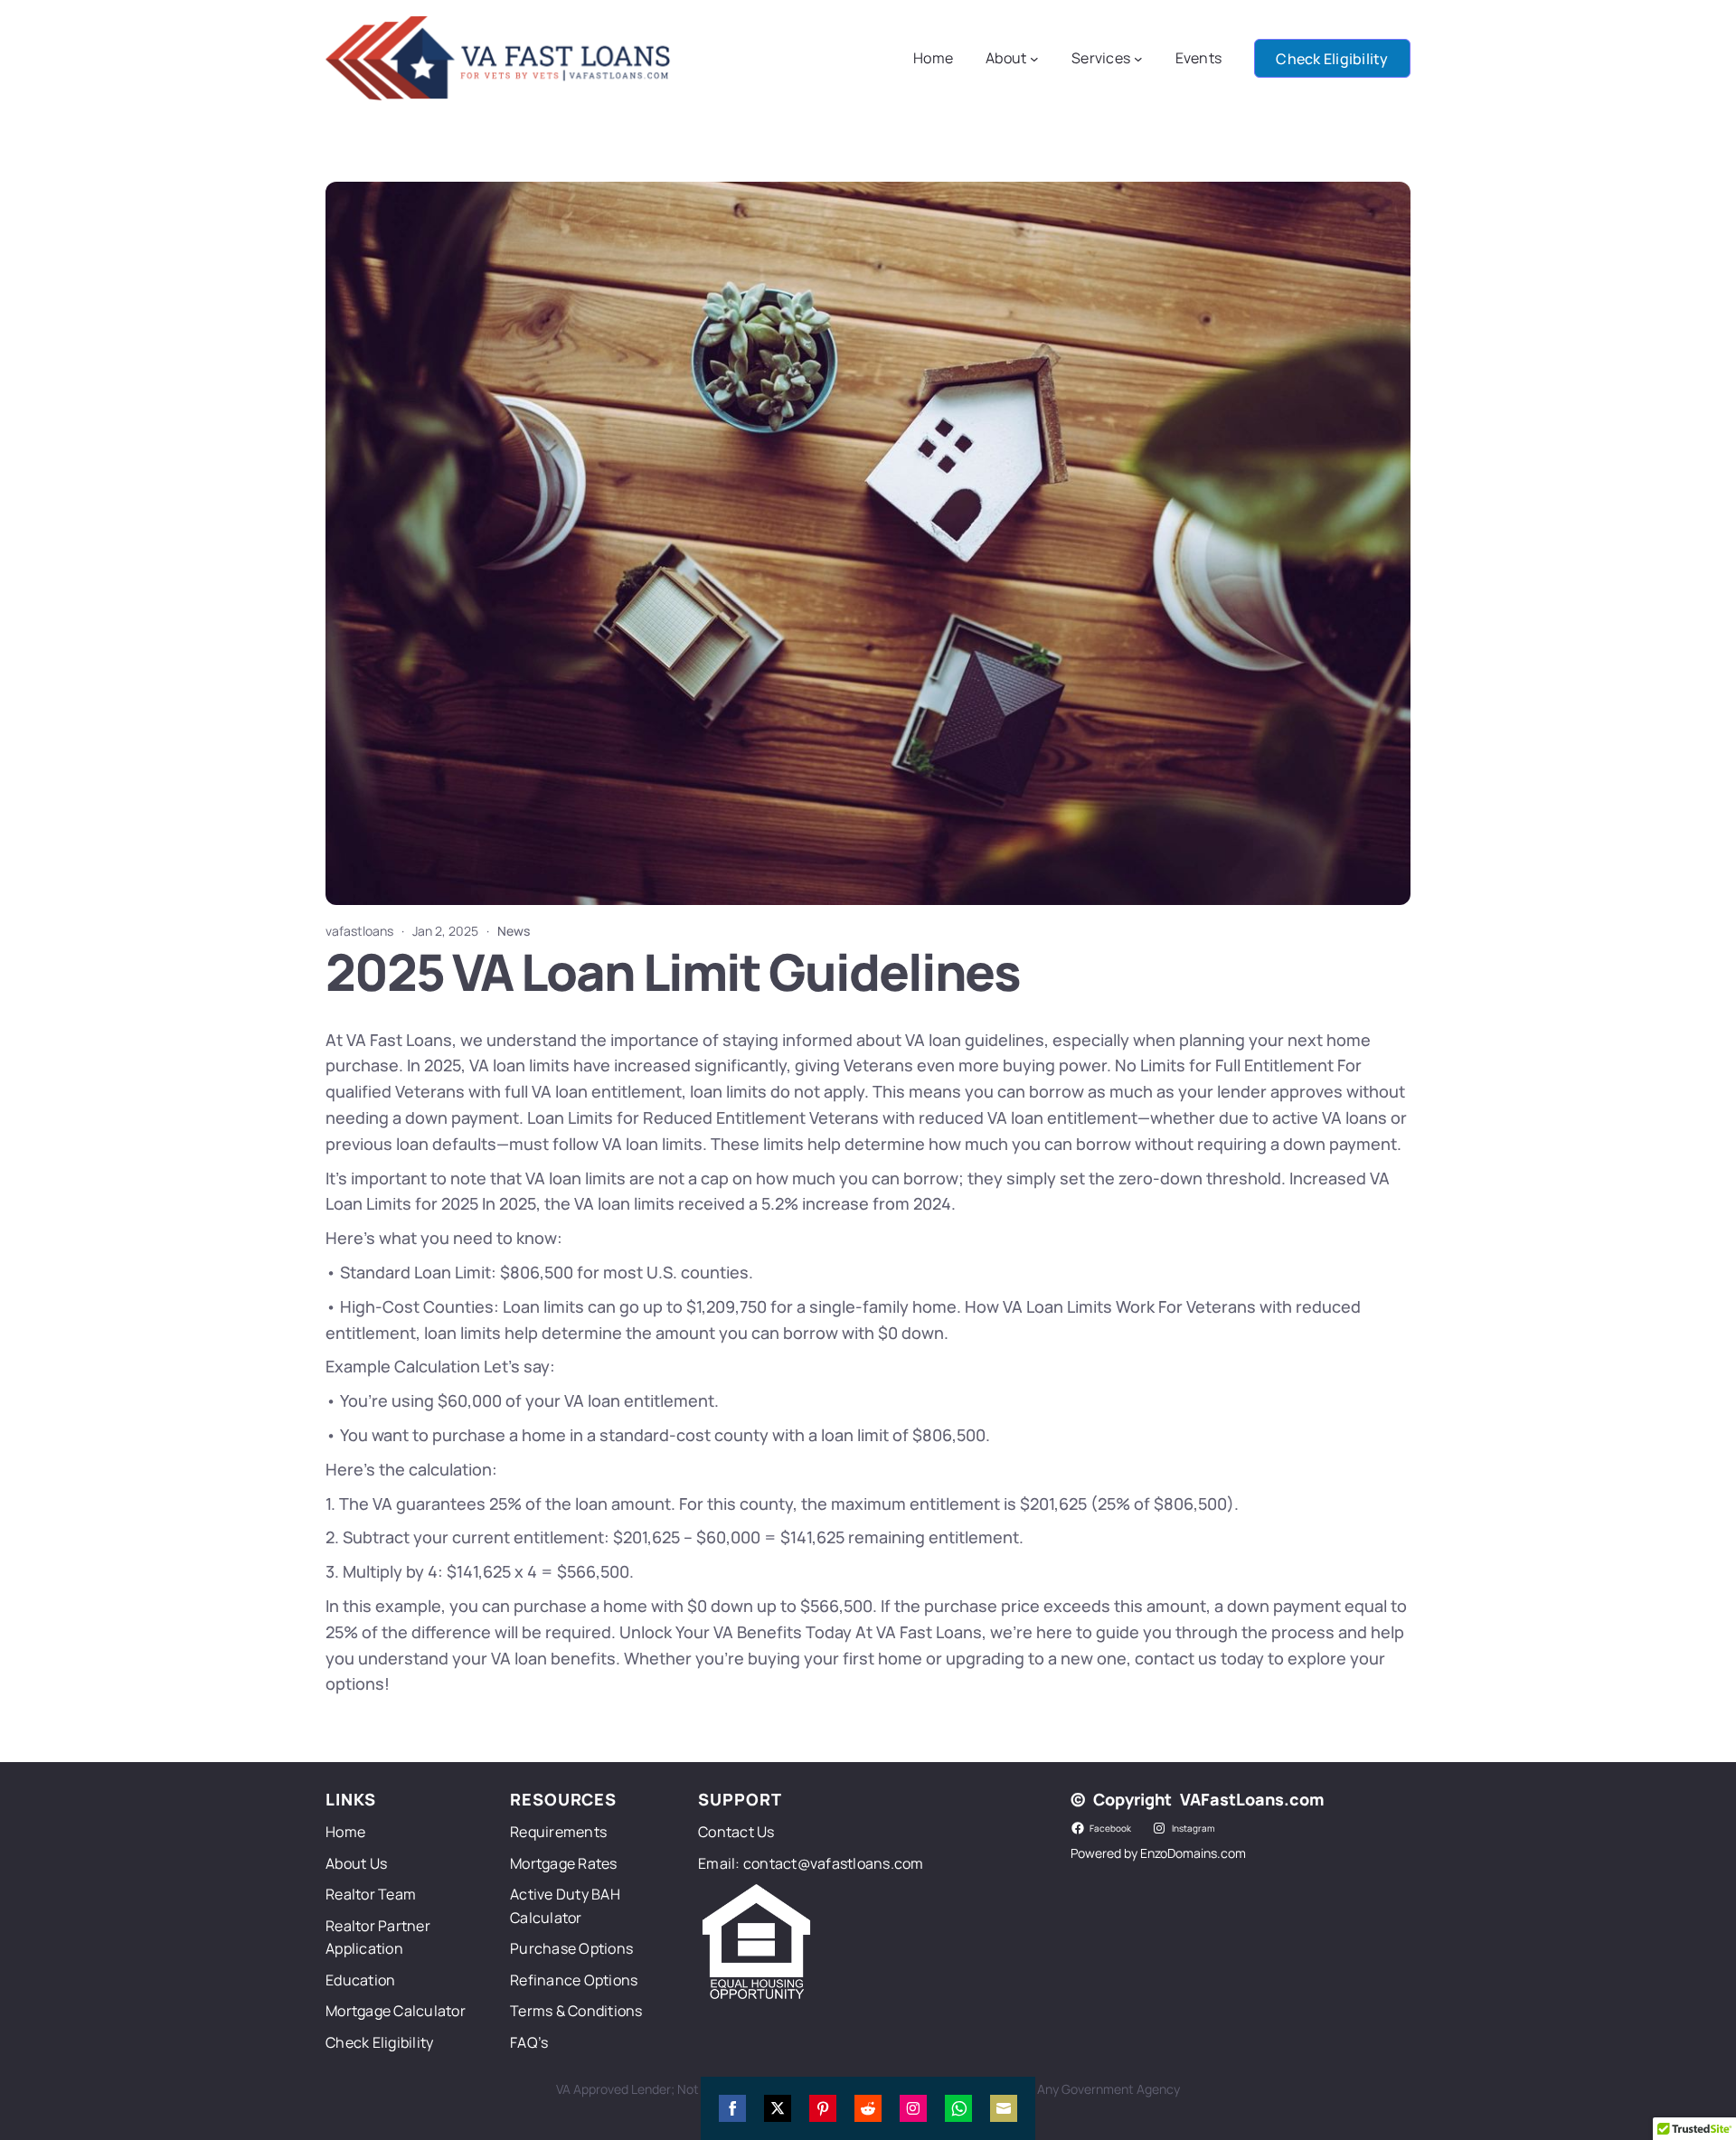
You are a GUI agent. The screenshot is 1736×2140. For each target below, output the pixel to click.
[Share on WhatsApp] (958, 2108)
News (514, 931)
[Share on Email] (1004, 2108)
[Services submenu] (1138, 59)
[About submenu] (1034, 59)
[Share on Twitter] (778, 2108)
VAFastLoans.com (1252, 1799)
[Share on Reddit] (868, 2108)
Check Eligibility (1332, 59)
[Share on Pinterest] (823, 2108)
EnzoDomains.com (1193, 1853)
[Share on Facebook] (732, 2108)
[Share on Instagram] (913, 2108)
